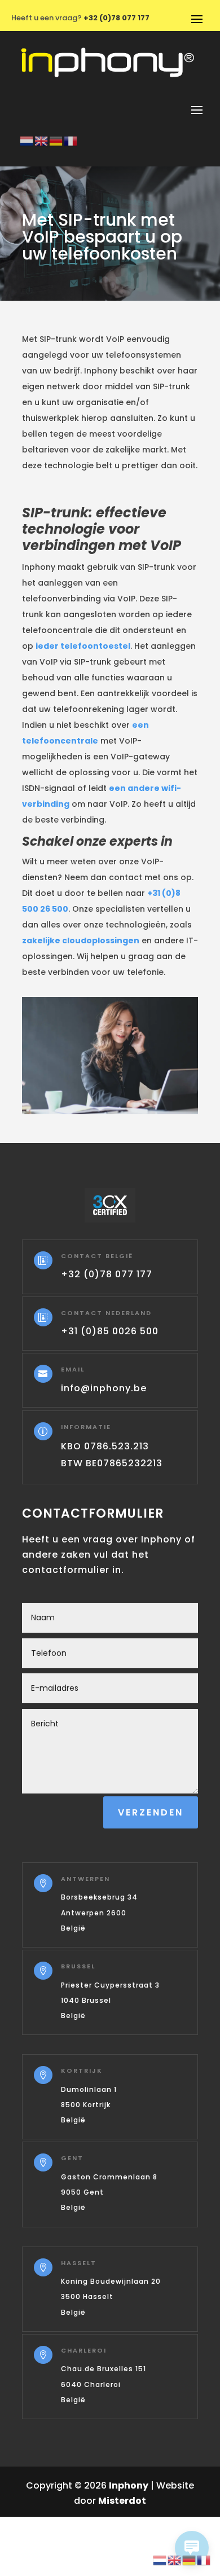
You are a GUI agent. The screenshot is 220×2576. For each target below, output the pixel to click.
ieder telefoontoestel (83, 646)
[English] (42, 140)
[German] (56, 140)
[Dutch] (27, 140)
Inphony (129, 2485)
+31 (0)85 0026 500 (110, 1331)
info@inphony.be (104, 1388)
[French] (71, 140)
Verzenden (151, 1812)
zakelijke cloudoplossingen (81, 940)
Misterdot (122, 2501)
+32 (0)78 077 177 (107, 1274)
